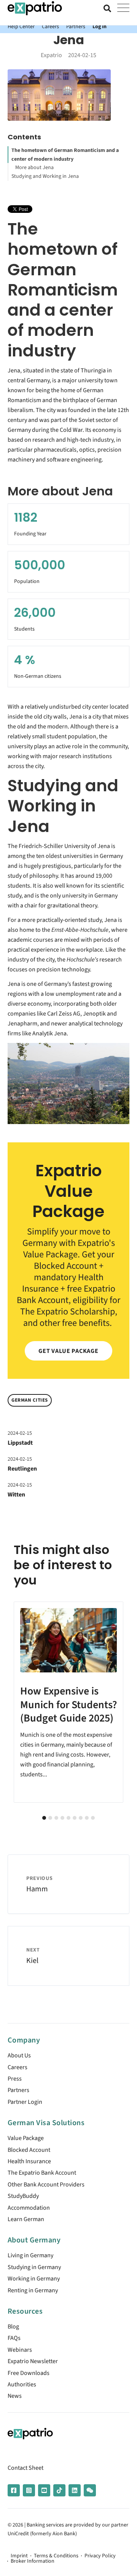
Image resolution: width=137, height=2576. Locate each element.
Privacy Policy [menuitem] (100, 2556)
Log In (100, 26)
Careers (50, 26)
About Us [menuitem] (19, 2055)
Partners (76, 26)
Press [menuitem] (15, 2079)
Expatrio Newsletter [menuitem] (33, 2361)
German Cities (30, 1400)
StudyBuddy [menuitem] (23, 2196)
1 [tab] (44, 1818)
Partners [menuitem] (18, 2090)
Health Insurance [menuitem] (29, 2161)
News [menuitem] (15, 2396)
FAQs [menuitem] (14, 2338)
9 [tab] (93, 1818)
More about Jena (34, 168)
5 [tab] (68, 1818)
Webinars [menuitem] (20, 2350)
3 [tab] (56, 1818)
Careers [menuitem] (18, 2067)
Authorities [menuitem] (22, 2384)
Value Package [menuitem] (26, 2138)
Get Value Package (68, 1351)
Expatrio (51, 55)
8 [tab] (87, 1818)
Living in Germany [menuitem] (30, 2255)
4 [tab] (62, 1818)
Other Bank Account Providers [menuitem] (46, 2185)
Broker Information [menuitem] (33, 2561)
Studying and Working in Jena (45, 176)
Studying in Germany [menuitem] (34, 2267)
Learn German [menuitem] (26, 2219)
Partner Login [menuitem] (25, 2102)
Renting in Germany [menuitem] (33, 2290)
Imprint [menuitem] (19, 2556)
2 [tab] (50, 1818)
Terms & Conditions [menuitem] (56, 2556)
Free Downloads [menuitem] (29, 2373)
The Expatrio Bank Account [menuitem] (42, 2173)
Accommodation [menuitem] (29, 2208)
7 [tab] (81, 1818)
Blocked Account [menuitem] (29, 2150)
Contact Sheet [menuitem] (25, 2468)
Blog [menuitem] (13, 2327)
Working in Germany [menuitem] (34, 2279)
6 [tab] (75, 1818)
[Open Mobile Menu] (123, 8)
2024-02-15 (20, 1433)
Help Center (21, 26)
